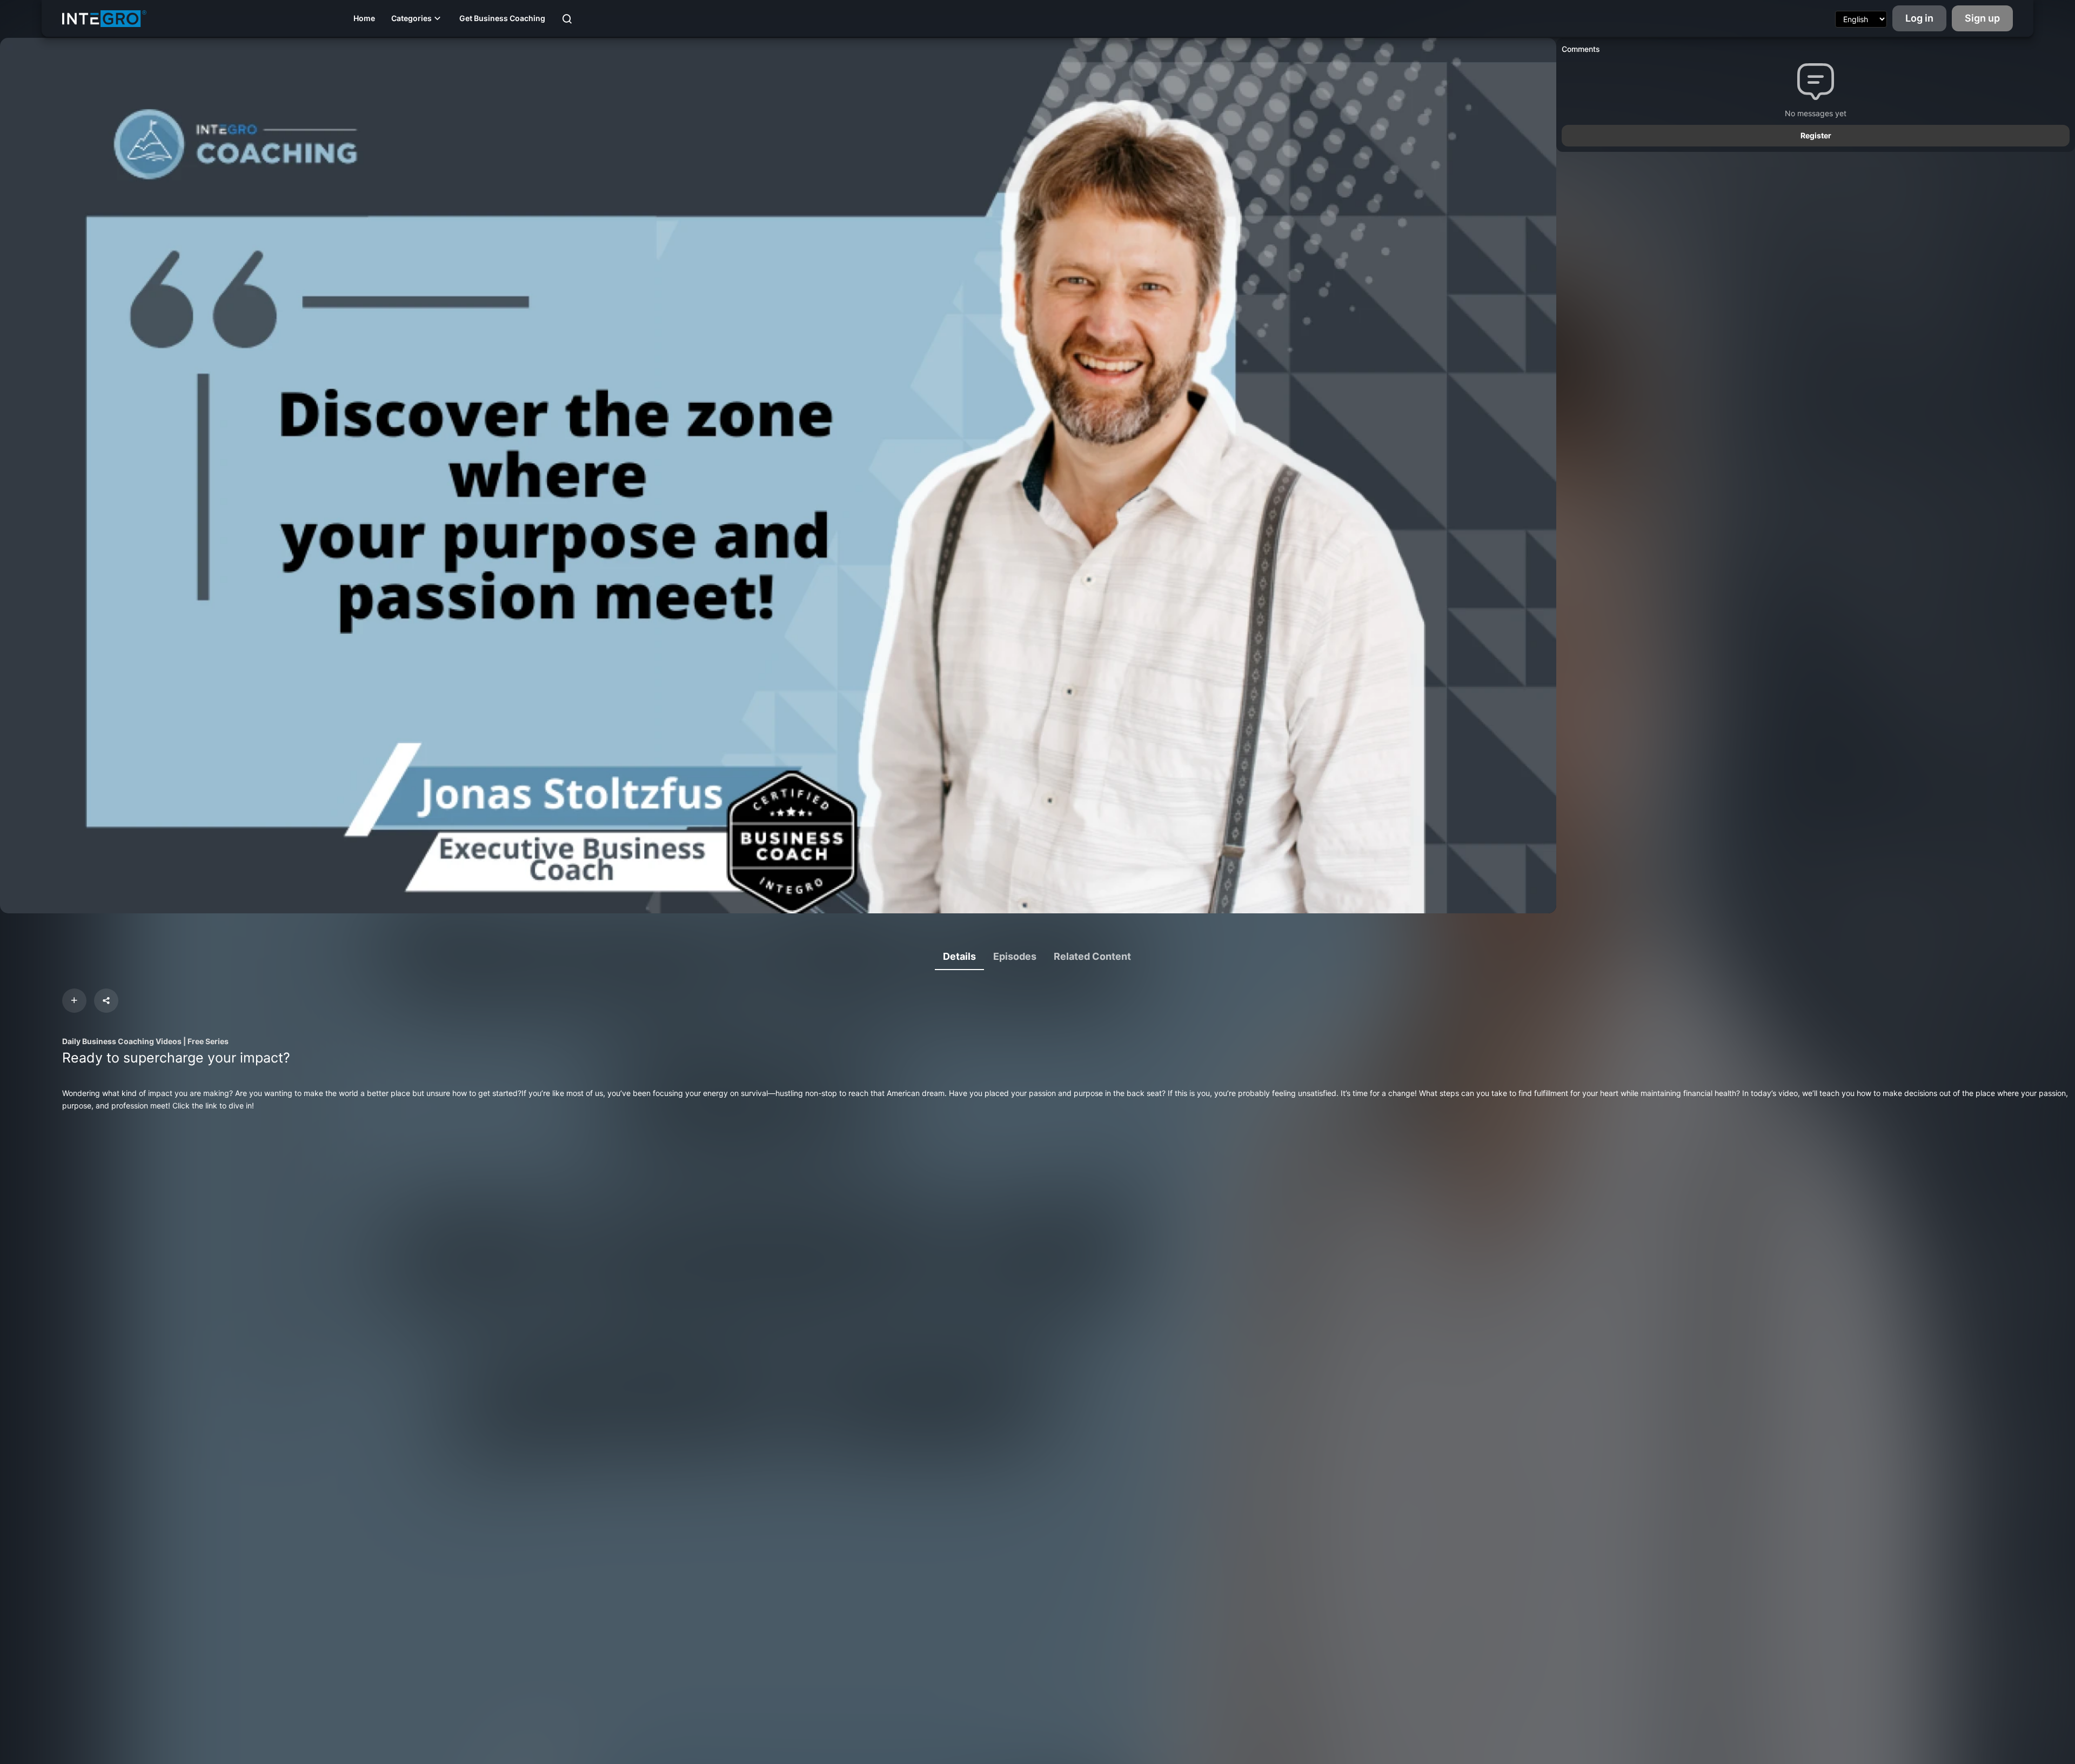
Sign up (1982, 18)
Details (959, 956)
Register (1816, 135)
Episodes (1015, 956)
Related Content (1092, 956)
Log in (1919, 18)
